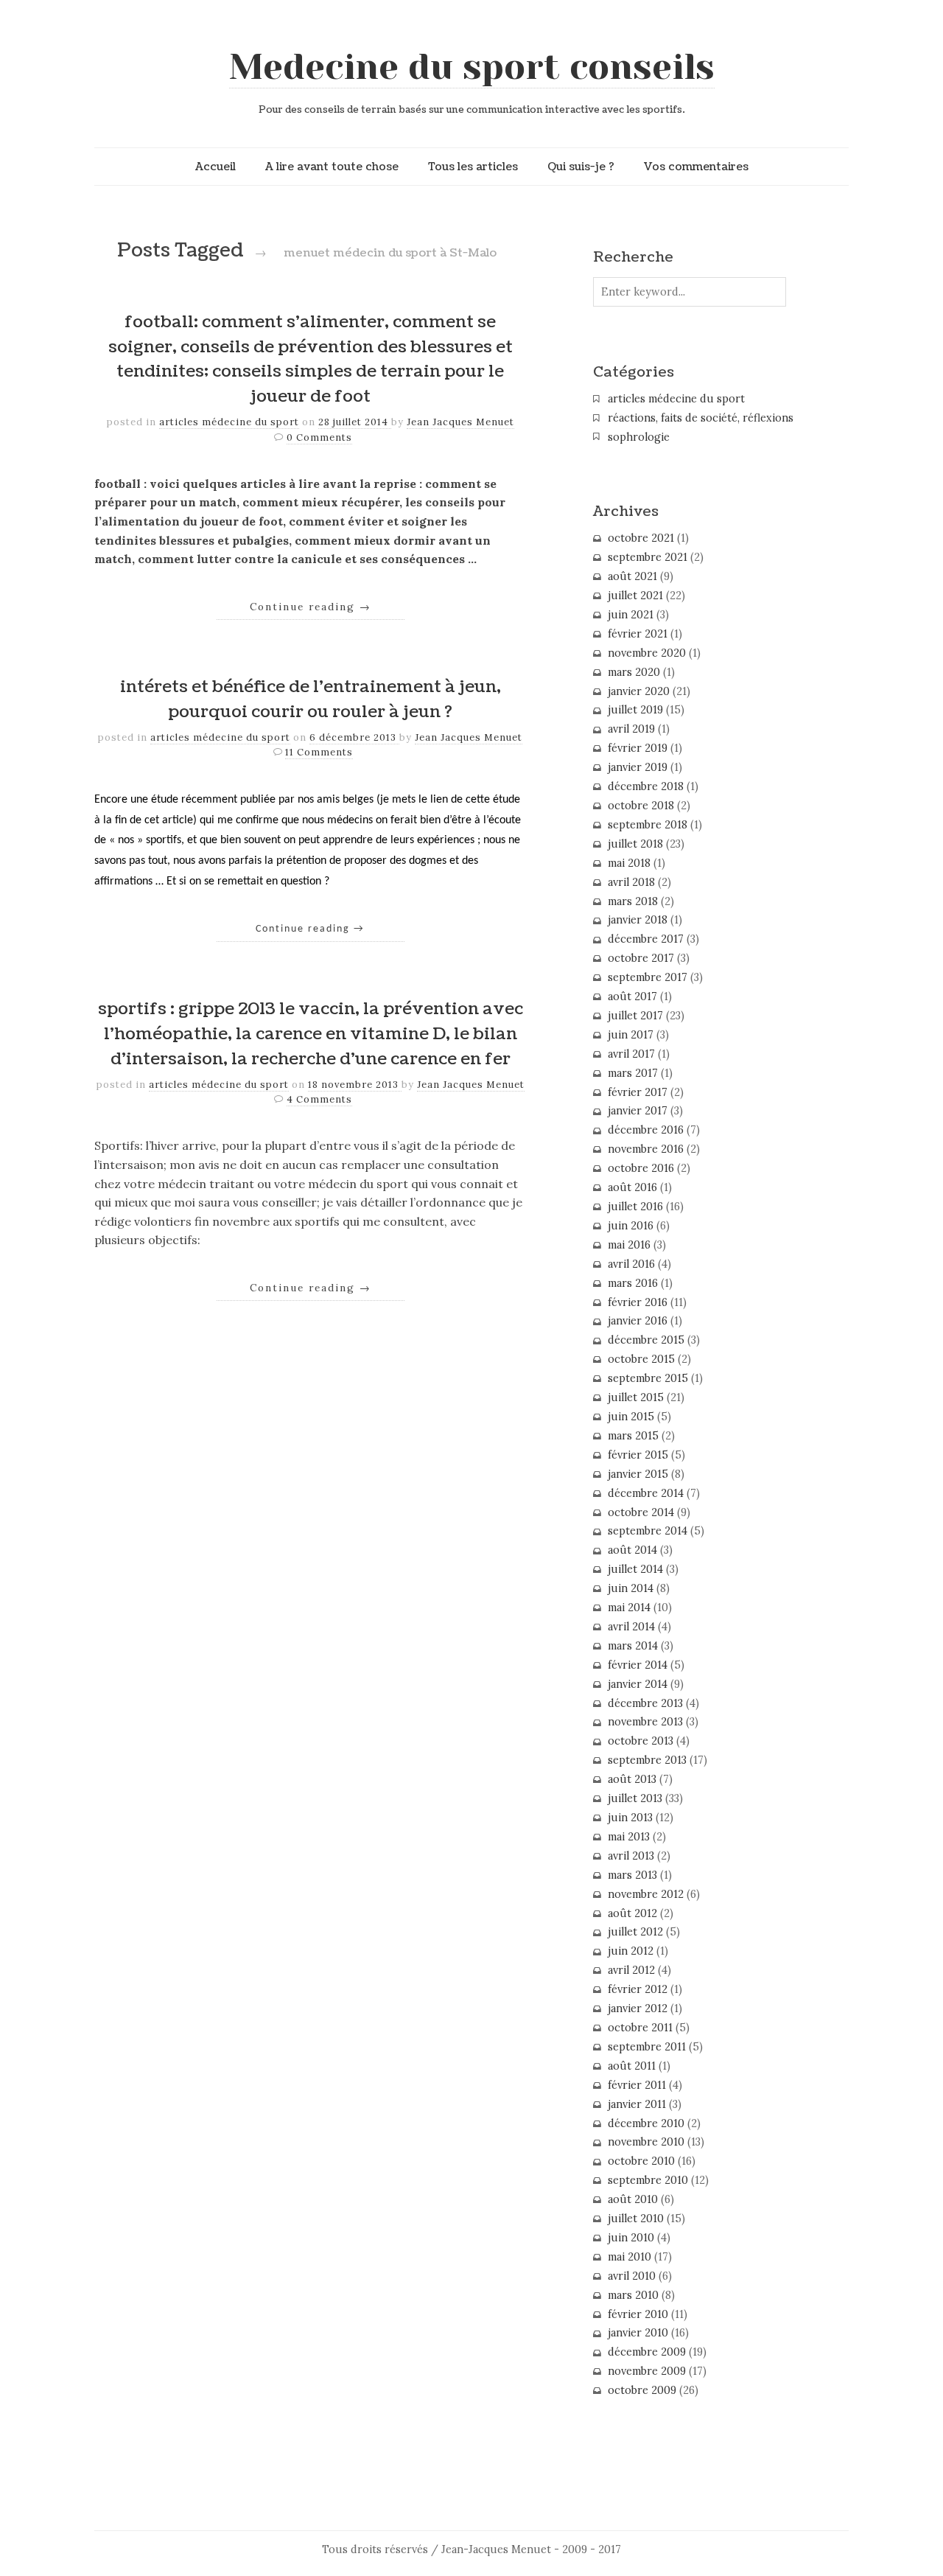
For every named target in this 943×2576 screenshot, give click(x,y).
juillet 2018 (635, 844)
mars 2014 (633, 1646)
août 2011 (632, 2066)
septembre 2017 (648, 977)
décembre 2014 (646, 1493)
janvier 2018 (638, 920)
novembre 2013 (645, 1722)
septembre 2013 (647, 1760)
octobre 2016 (641, 1168)
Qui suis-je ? (581, 167)
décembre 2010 (646, 2123)
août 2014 (632, 1550)
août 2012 (632, 1913)
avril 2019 (631, 729)
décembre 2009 (647, 2352)
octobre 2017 (641, 958)
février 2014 (638, 1665)
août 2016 (632, 1187)
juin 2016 (631, 1226)
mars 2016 (633, 1283)
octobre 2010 (641, 2161)
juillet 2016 (635, 1207)
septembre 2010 (648, 2180)
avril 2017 (631, 1054)
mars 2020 (634, 672)
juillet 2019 (635, 710)
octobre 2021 (641, 538)
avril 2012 (631, 1970)
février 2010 (638, 2314)
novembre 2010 (646, 2142)
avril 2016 (631, 1264)
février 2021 (638, 634)
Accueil (215, 167)
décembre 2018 (646, 786)
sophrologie (639, 437)
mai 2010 (630, 2257)
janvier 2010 (638, 2333)
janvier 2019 (638, 767)
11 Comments (319, 752)
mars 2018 (633, 901)
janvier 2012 (638, 2008)
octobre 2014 (641, 1512)
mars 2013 (632, 1875)
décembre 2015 (646, 1340)
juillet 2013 (635, 1798)
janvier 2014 (638, 1684)
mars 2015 (633, 1436)
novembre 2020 (647, 653)
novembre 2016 (646, 1149)
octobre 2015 (641, 1359)
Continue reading (311, 607)
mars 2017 (633, 1073)
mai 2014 (629, 1608)
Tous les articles (473, 167)
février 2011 (637, 2085)
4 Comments (319, 1099)
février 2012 (638, 1989)
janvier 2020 (639, 691)
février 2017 (638, 1092)
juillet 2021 (635, 596)
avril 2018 (631, 882)
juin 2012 (631, 1951)
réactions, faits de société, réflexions (701, 418)
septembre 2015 (648, 1378)
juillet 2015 (636, 1397)
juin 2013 (630, 1818)
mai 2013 (629, 1837)
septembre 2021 (648, 557)
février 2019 (638, 748)
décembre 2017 (646, 939)
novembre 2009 (647, 2371)
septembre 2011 (647, 2047)
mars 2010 (633, 2295)
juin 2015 (631, 1417)
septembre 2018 (648, 825)
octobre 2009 (642, 2390)
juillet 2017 (635, 1016)
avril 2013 (631, 1856)
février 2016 (638, 1302)
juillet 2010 (636, 2219)
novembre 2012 (646, 1894)
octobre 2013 (641, 1741)
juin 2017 (631, 1035)
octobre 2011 (640, 2028)
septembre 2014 (648, 1531)
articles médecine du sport (229, 422)
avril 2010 (632, 2276)
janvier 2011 (637, 2104)
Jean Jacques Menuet (460, 422)
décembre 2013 (645, 1703)
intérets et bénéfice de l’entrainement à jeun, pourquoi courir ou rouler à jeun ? (311, 699)
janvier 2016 (638, 1321)
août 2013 (632, 1779)
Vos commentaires (696, 167)
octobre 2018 (641, 806)
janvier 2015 (638, 1474)
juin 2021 (631, 615)
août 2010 (633, 2199)
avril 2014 (631, 1627)
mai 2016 (629, 1245)
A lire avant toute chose (332, 167)
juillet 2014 (635, 1569)
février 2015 (638, 1455)
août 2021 (632, 576)
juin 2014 (631, 1588)
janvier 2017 (638, 1111)
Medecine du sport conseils (472, 67)
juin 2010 (631, 2238)
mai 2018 (629, 863)
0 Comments (319, 437)
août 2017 (632, 996)
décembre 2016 (646, 1130)
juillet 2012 (635, 1932)
